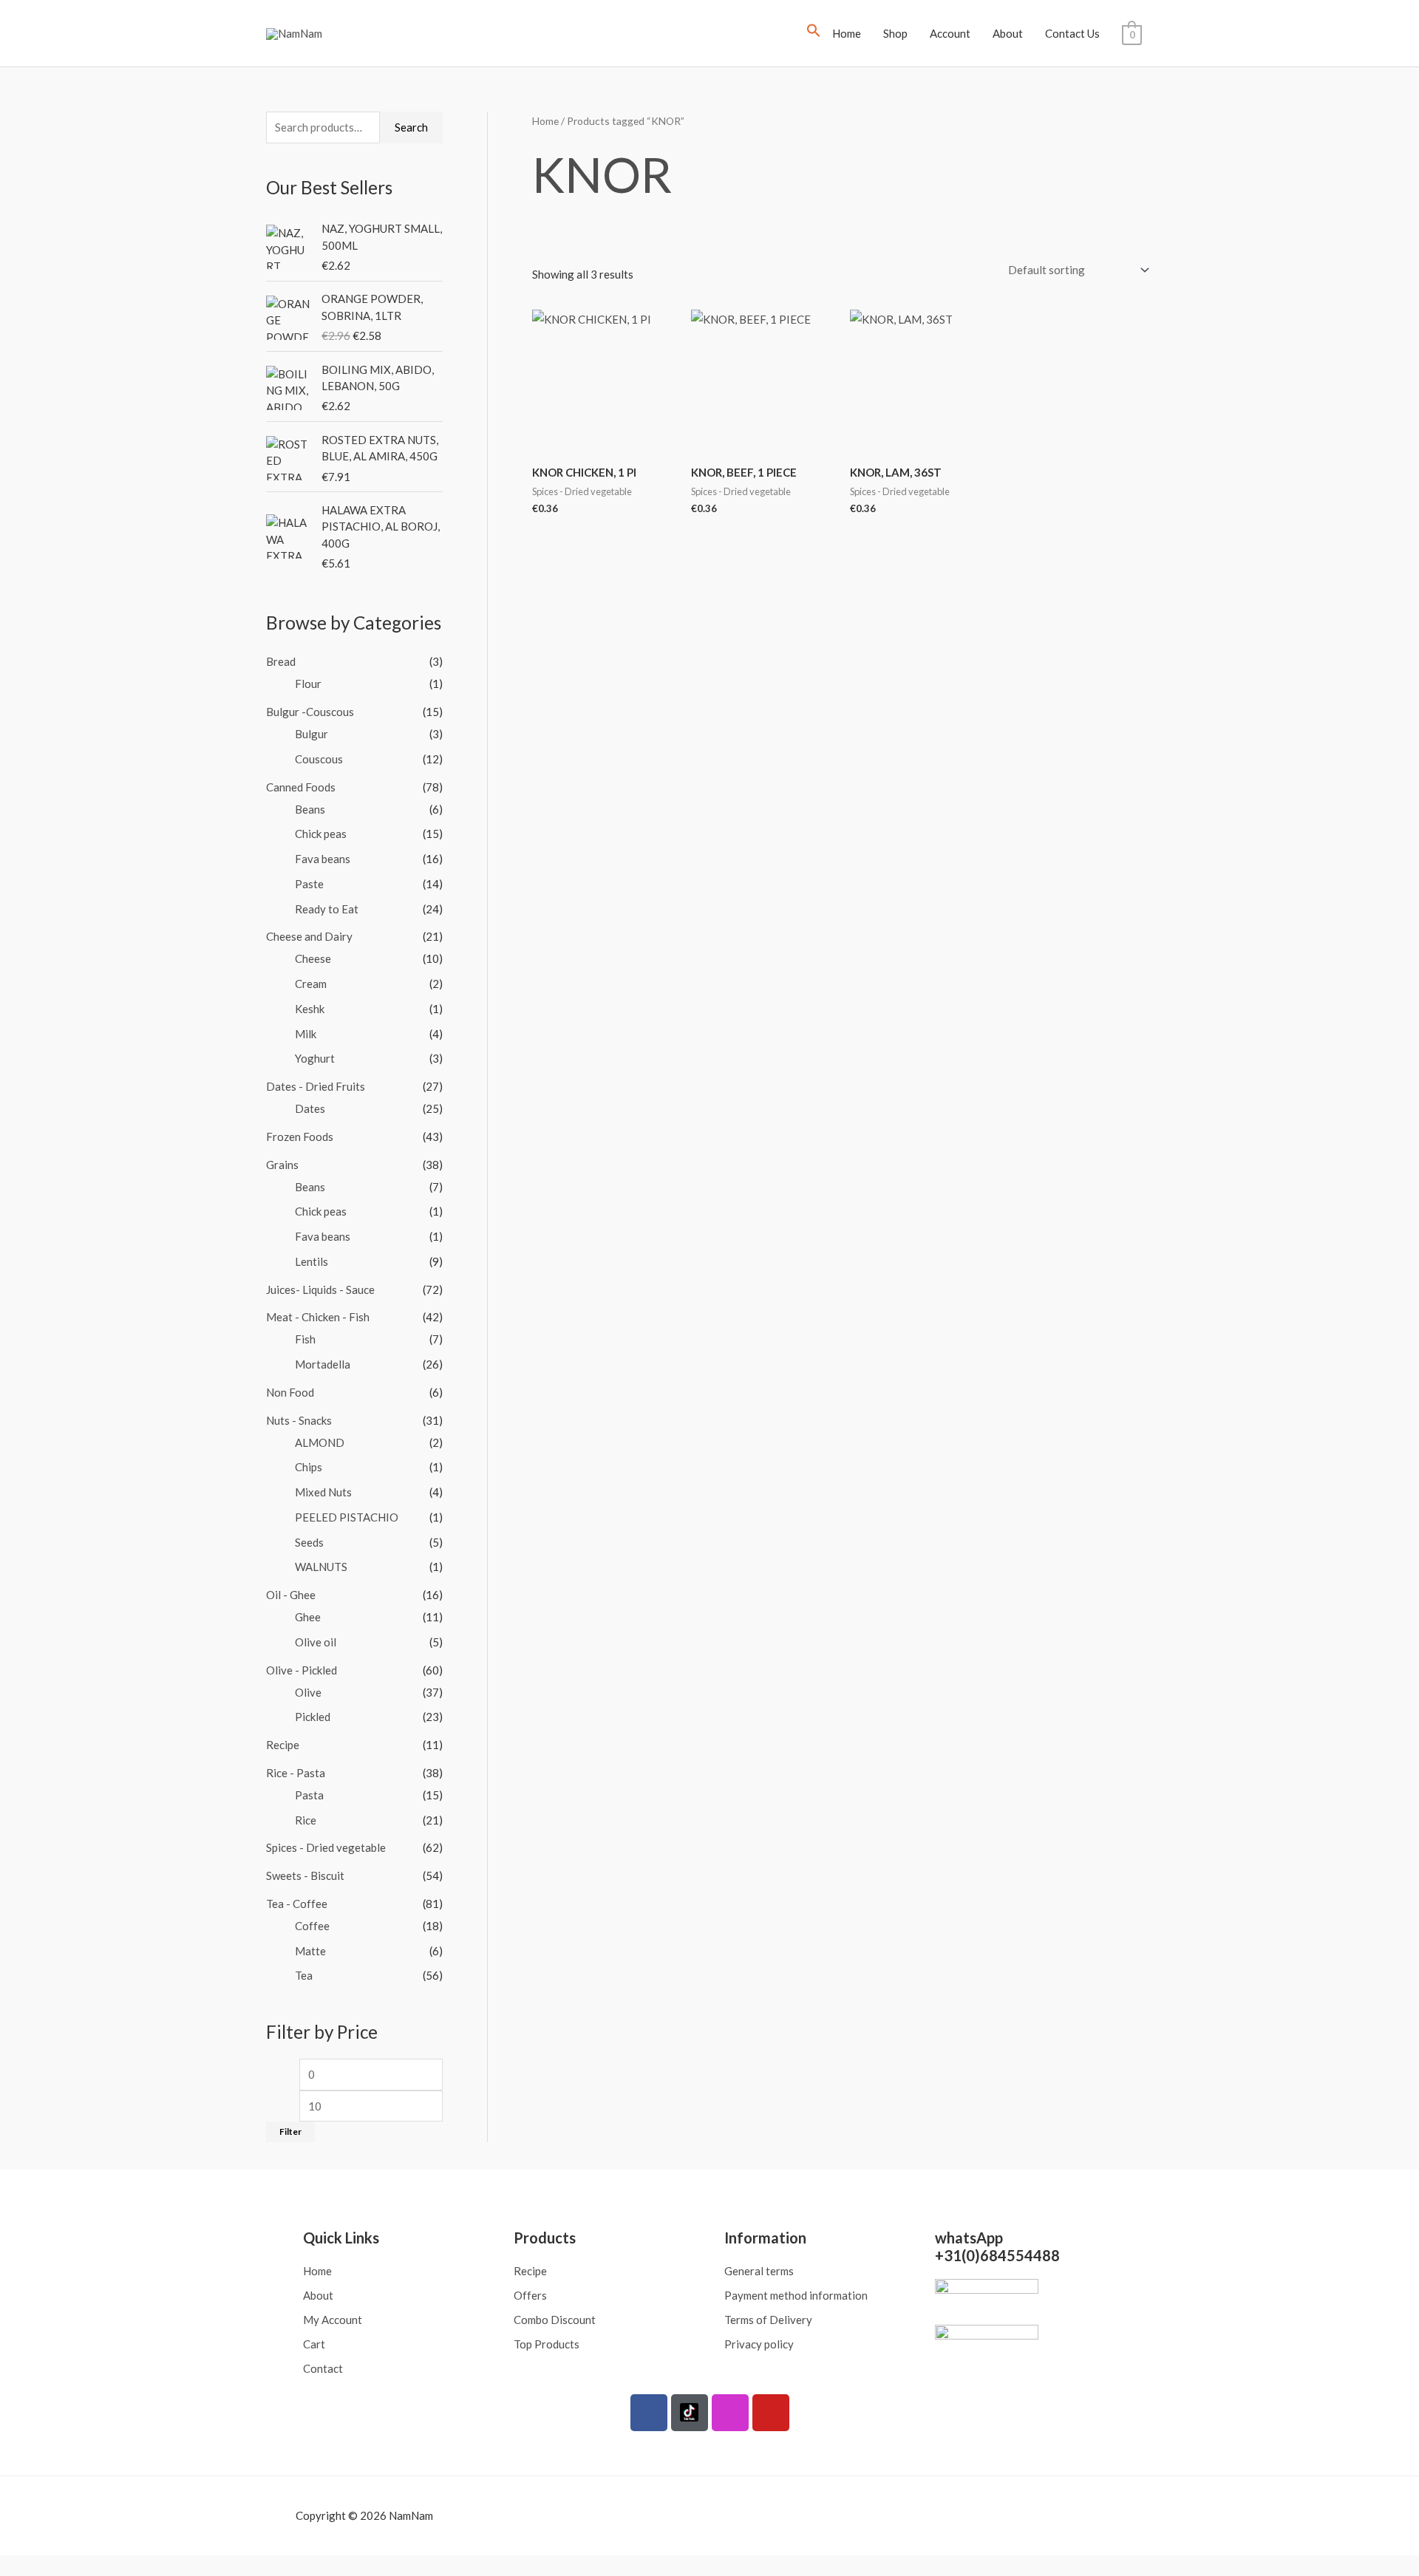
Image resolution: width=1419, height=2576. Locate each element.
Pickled (313, 1717)
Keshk (310, 1009)
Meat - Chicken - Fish (318, 1317)
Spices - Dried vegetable (326, 1847)
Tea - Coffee (297, 1904)
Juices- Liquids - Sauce (320, 1289)
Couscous (319, 759)
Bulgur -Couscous (310, 712)
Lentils (312, 1261)
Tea (304, 1975)
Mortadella (323, 1364)
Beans (310, 809)
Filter (290, 2132)
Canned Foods (301, 787)
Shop (895, 33)
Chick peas (321, 834)
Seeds (309, 1542)
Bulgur (312, 734)
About (1008, 33)
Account (950, 33)
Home (847, 33)
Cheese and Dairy (309, 936)
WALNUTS (321, 1567)
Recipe (283, 1745)
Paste (309, 884)
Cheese (313, 958)
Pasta (309, 1795)
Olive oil (316, 1642)
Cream (311, 984)
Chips (309, 1467)
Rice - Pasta (296, 1773)
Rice (306, 1820)
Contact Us (1072, 33)
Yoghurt (315, 1058)
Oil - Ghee (291, 1595)
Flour (308, 684)
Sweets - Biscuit (305, 1875)
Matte (310, 1951)
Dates (310, 1108)
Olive (308, 1692)
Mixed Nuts (323, 1492)
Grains (282, 1165)
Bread (281, 661)
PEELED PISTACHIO (347, 1517)
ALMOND (320, 1442)
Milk (306, 1034)
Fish (305, 1339)
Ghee (308, 1617)
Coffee (312, 1926)
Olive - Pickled (302, 1670)
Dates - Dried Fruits (316, 1086)
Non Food (290, 1392)
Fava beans (323, 859)
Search (411, 127)
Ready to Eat (327, 909)
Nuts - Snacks (299, 1420)
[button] (814, 33)
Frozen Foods (300, 1137)
